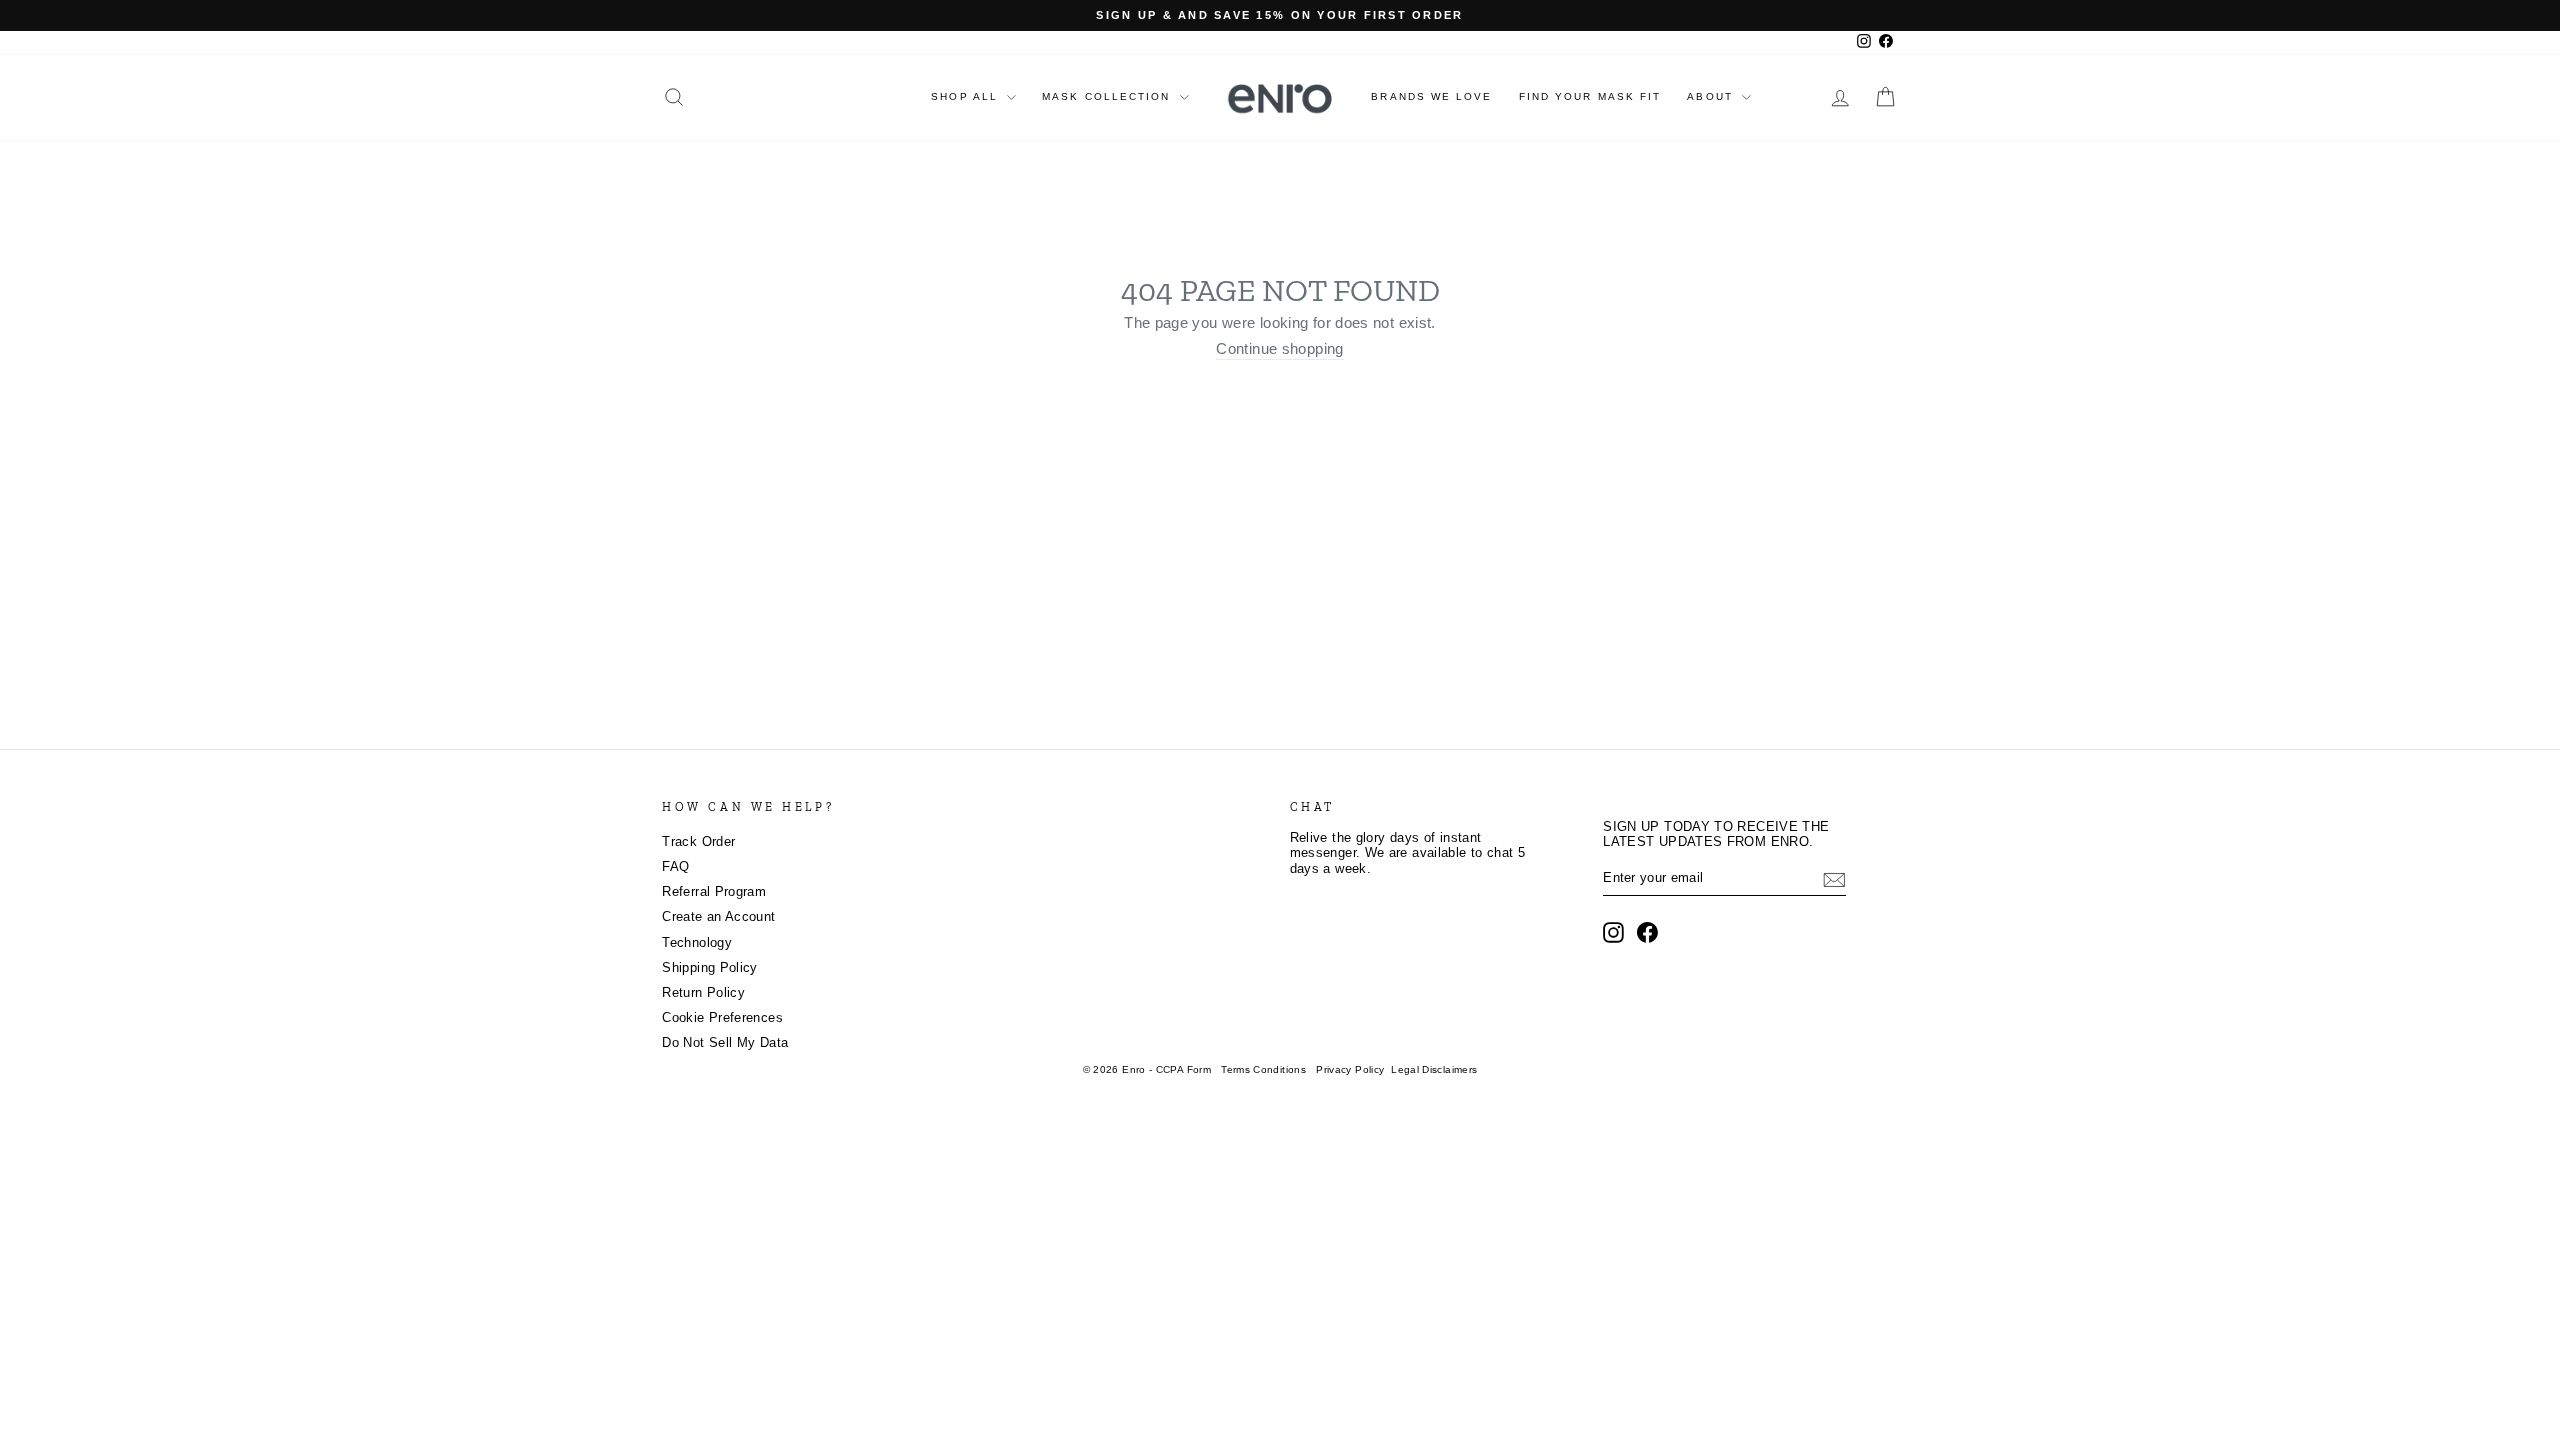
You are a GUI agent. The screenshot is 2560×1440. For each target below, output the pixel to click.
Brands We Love (1431, 96)
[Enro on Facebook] (1647, 932)
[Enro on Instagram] (1613, 932)
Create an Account (718, 917)
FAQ (675, 867)
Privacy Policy (1350, 1069)
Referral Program (714, 892)
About (1712, 96)
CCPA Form (1183, 1069)
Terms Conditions (1263, 1069)
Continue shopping (1279, 349)
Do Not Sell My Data (725, 1043)
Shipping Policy (710, 968)
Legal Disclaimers (1434, 1069)
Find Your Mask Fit (1590, 96)
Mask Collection (1108, 96)
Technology (697, 943)
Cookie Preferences (722, 1018)
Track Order (698, 842)
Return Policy (703, 993)
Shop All (967, 96)
